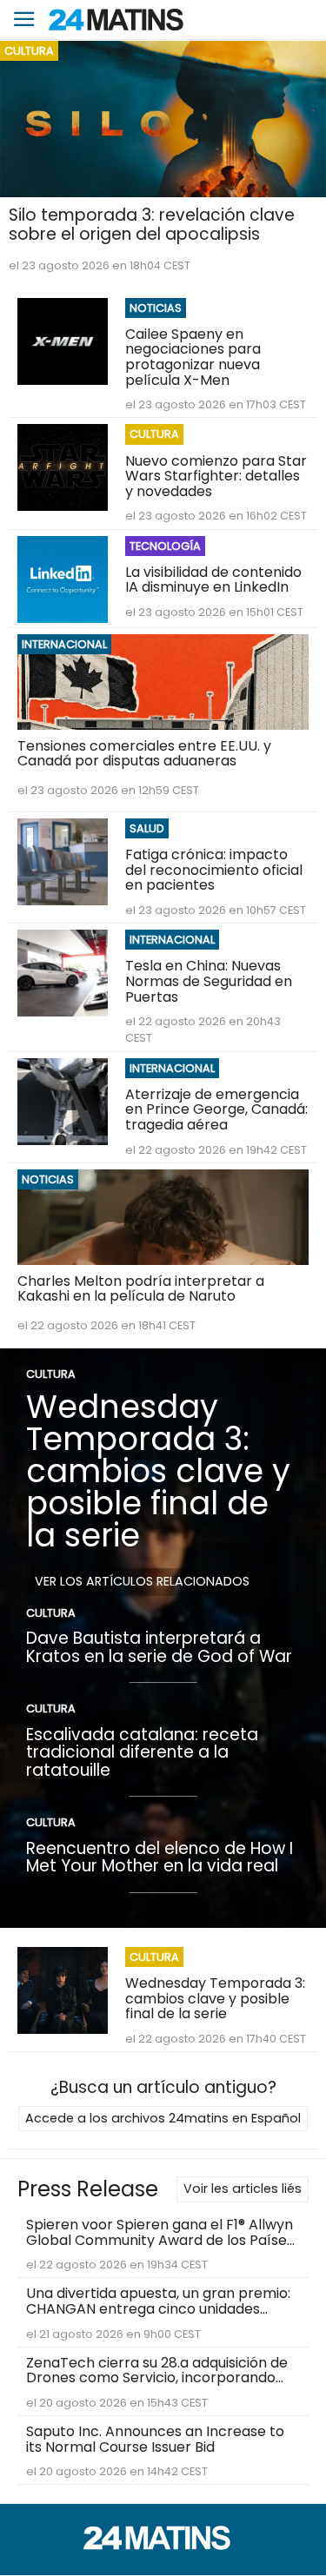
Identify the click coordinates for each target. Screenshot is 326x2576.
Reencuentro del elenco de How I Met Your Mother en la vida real (160, 1858)
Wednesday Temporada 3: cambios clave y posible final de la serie (158, 1470)
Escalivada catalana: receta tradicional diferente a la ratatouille (142, 1752)
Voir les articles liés (243, 2189)
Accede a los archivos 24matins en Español (163, 2118)
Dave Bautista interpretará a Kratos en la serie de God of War (159, 1647)
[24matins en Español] (163, 2545)
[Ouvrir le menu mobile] (24, 20)
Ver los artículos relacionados (142, 1581)
